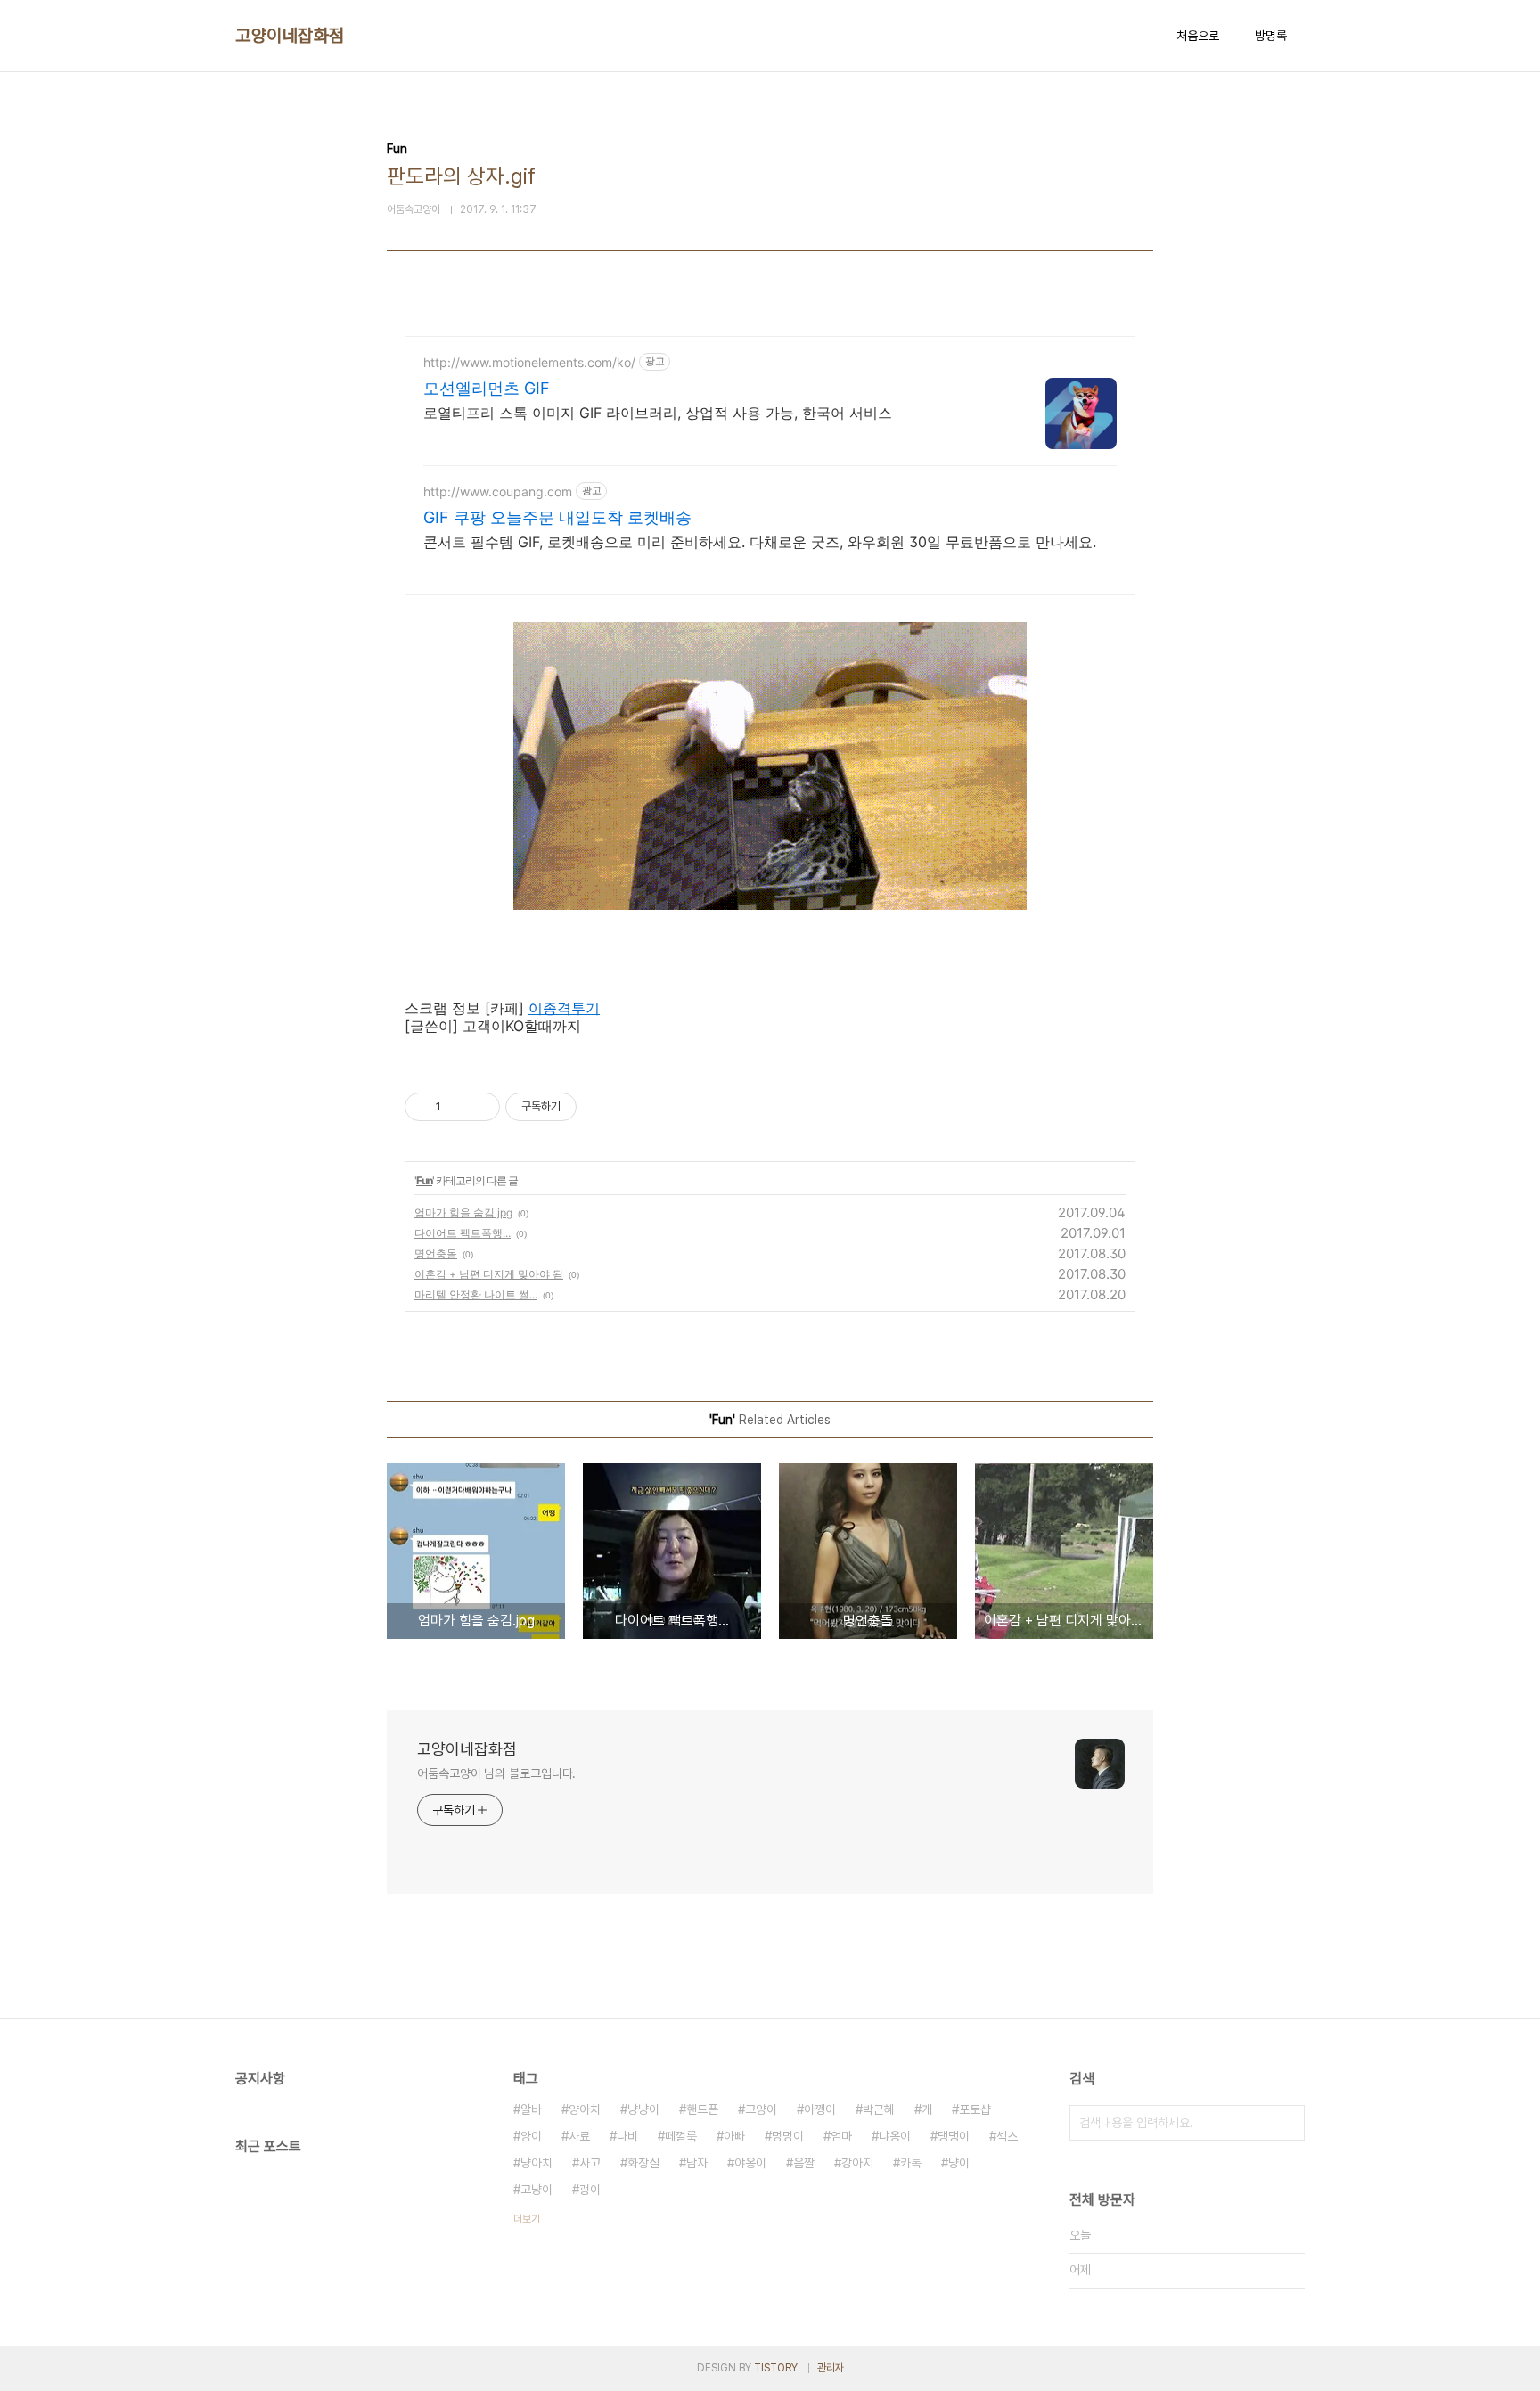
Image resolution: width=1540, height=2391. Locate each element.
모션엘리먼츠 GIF (487, 388)
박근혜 (879, 2109)
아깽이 (820, 2109)
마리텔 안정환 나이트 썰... (476, 1294)
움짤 (804, 2163)
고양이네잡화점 (290, 36)
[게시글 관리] (480, 1107)
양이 (531, 2136)
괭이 (590, 2190)
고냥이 (537, 2190)
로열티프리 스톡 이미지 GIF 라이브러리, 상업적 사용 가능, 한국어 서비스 (658, 413)
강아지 (857, 2163)
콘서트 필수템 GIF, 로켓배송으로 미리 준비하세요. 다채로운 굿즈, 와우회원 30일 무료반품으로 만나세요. (760, 542)
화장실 (643, 2163)
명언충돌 (436, 1253)
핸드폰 (702, 2109)
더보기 (527, 2219)
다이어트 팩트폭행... (463, 1233)
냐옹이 (895, 2136)
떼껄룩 (681, 2136)
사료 (579, 2136)
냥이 (959, 2163)
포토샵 (975, 2109)
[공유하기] (458, 1107)
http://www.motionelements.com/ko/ (529, 362)
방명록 (1271, 36)
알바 (531, 2109)
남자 (697, 2163)
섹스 (1007, 2136)
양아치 (585, 2109)
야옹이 (750, 2163)
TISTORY (776, 2368)
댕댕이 (954, 2136)
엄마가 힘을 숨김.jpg (463, 1212)
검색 (1287, 2123)
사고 (590, 2163)
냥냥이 (643, 2109)
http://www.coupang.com (498, 491)
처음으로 (1198, 36)
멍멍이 (788, 2136)
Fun (424, 1180)
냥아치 (537, 2163)
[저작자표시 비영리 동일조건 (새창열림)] (601, 1107)
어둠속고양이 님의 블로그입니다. (496, 1773)
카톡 (911, 2163)
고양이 (761, 2109)
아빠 (734, 2136)
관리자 (831, 2368)
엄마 (841, 2136)
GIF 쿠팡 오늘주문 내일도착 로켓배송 (557, 517)
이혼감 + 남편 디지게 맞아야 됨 (489, 1274)
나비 (627, 2136)
